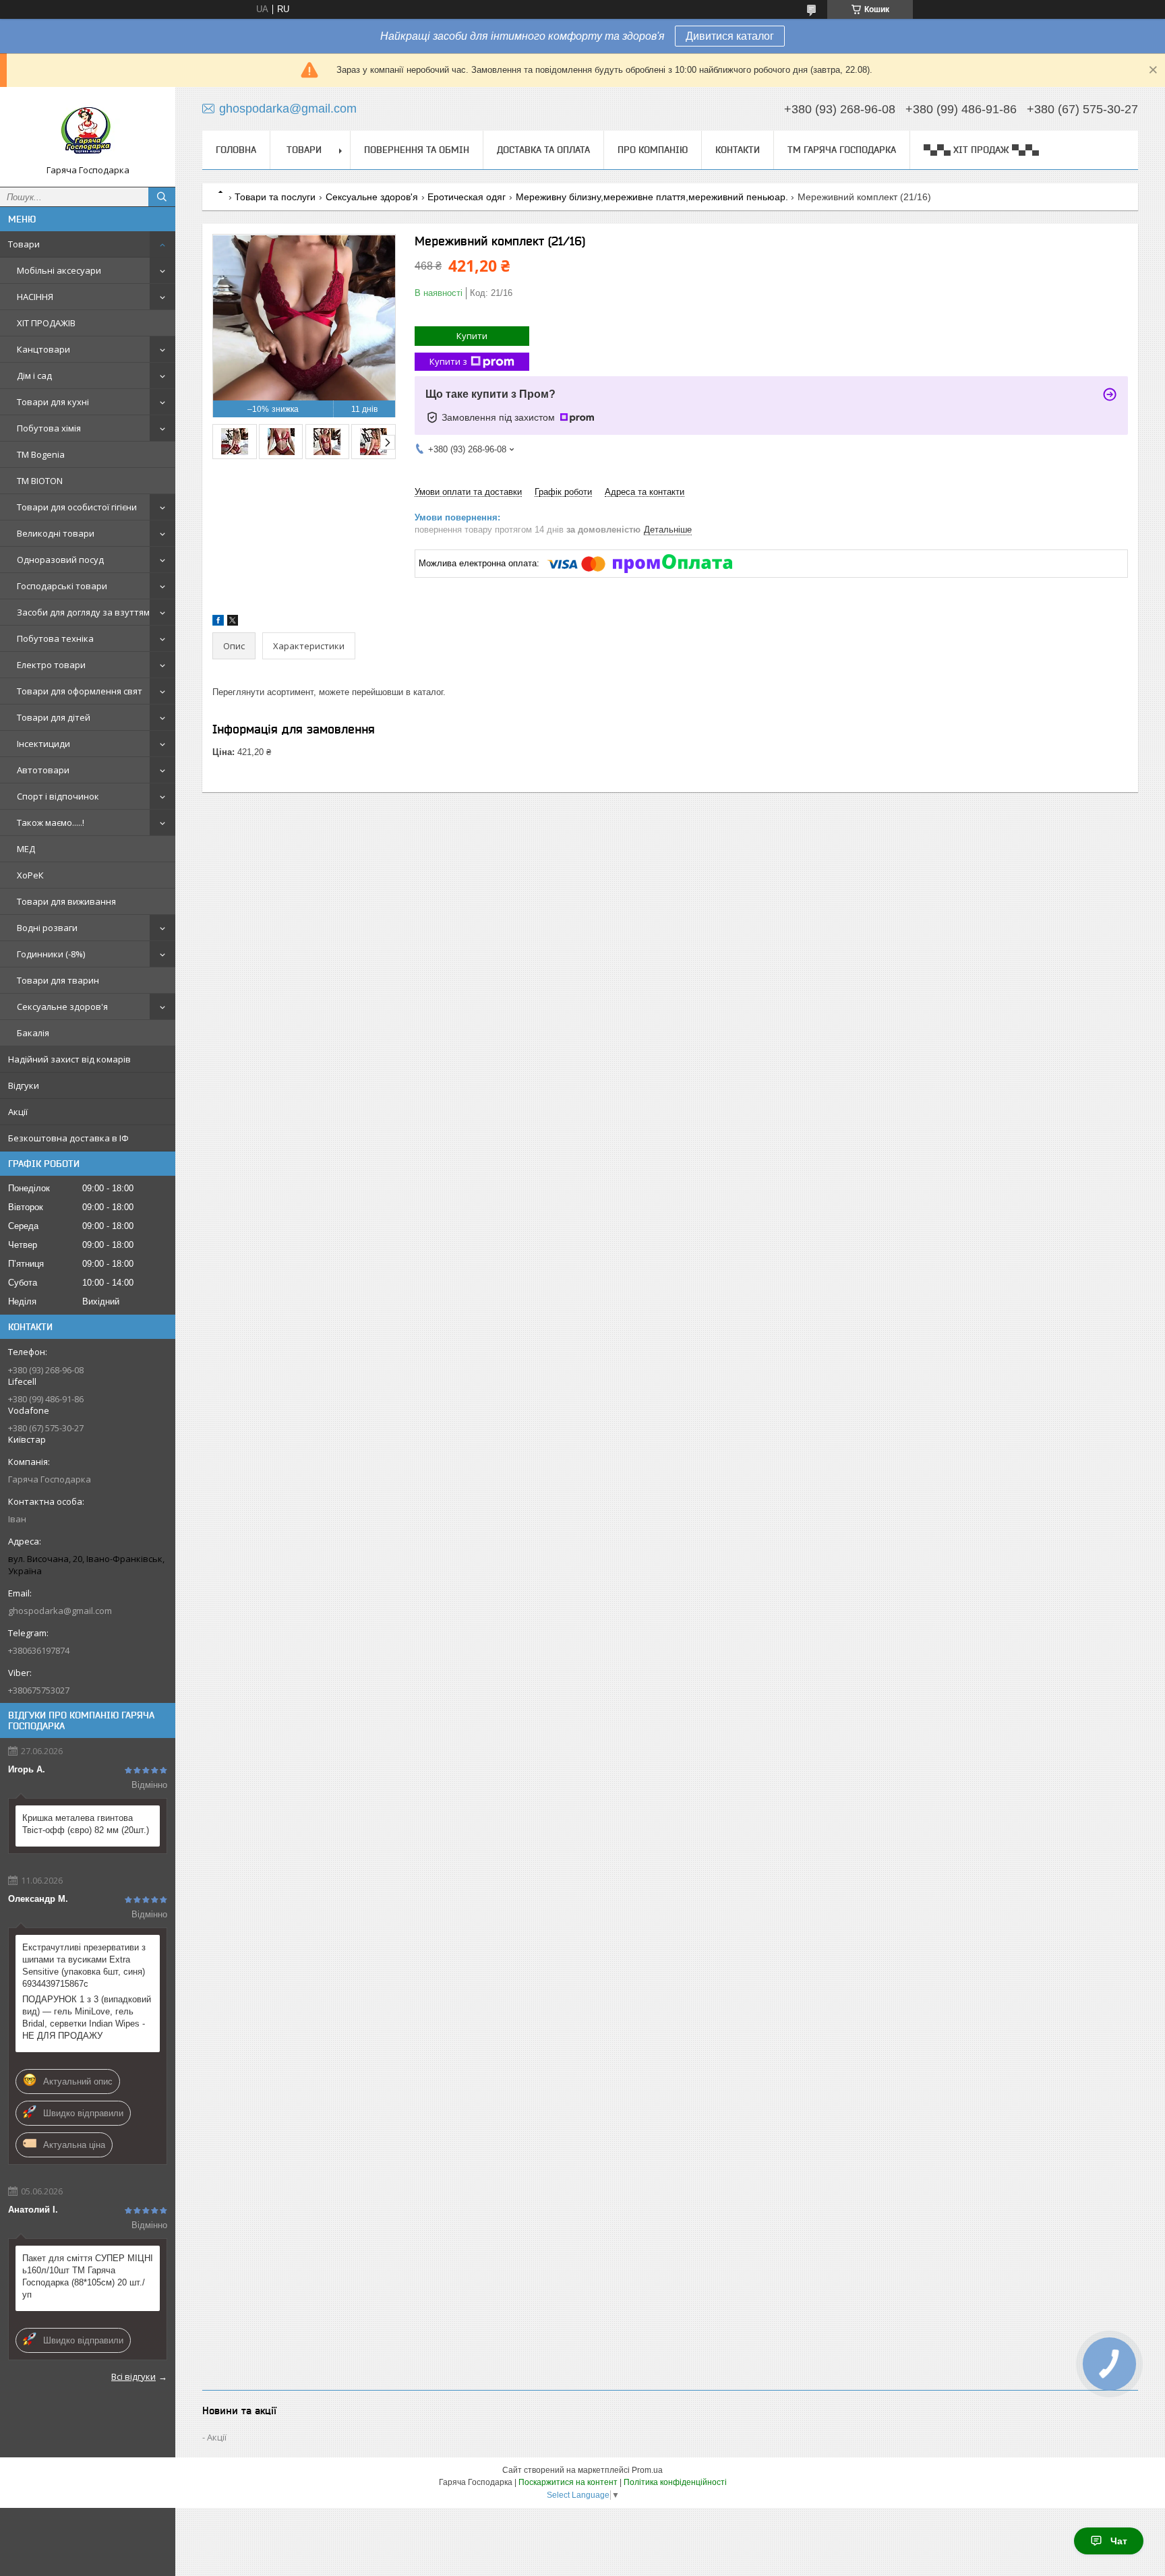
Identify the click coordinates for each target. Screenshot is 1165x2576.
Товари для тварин (58, 980)
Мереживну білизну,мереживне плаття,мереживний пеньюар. (652, 197)
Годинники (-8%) (51, 954)
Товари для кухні (53, 402)
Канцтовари (43, 349)
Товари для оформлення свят (80, 691)
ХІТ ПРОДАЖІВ (46, 323)
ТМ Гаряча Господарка (842, 150)
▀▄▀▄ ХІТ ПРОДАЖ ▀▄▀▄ (981, 150)
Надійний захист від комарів (69, 1059)
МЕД (26, 849)
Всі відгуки (133, 2376)
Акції (18, 1112)
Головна (236, 150)
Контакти (738, 150)
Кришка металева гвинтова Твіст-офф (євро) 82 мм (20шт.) (86, 1824)
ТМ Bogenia (41, 454)
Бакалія (33, 1033)
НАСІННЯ (35, 297)
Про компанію (653, 150)
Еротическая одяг (467, 197)
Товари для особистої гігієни (77, 507)
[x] (233, 623)
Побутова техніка (55, 638)
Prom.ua (647, 2470)
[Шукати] (162, 197)
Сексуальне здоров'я (62, 1007)
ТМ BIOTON (40, 481)
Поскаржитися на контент (568, 2482)
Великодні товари (56, 533)
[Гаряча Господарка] (88, 131)
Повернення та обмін (417, 150)
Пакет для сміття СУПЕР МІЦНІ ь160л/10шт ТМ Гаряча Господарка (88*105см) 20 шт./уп (88, 2276)
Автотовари (43, 770)
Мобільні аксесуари (59, 270)
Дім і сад (34, 376)
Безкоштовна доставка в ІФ (68, 1138)
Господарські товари (62, 586)
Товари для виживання (66, 901)
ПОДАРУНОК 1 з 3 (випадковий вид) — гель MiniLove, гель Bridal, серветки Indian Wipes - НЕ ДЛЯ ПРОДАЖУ (87, 2017)
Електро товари (51, 665)
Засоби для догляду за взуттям (83, 612)
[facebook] (218, 623)
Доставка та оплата (543, 150)
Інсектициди (43, 744)
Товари (24, 244)
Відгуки (24, 1085)
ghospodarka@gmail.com (60, 1611)
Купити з (448, 361)
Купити (472, 336)
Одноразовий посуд (60, 560)
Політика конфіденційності (675, 2482)
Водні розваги (47, 928)
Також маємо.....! (51, 822)
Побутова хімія (49, 428)
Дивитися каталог (730, 36)
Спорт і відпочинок (58, 796)
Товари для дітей (54, 717)
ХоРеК (30, 875)
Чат (1119, 2541)
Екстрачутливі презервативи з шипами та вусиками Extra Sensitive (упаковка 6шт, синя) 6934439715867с (84, 1966)
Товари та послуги (275, 197)
